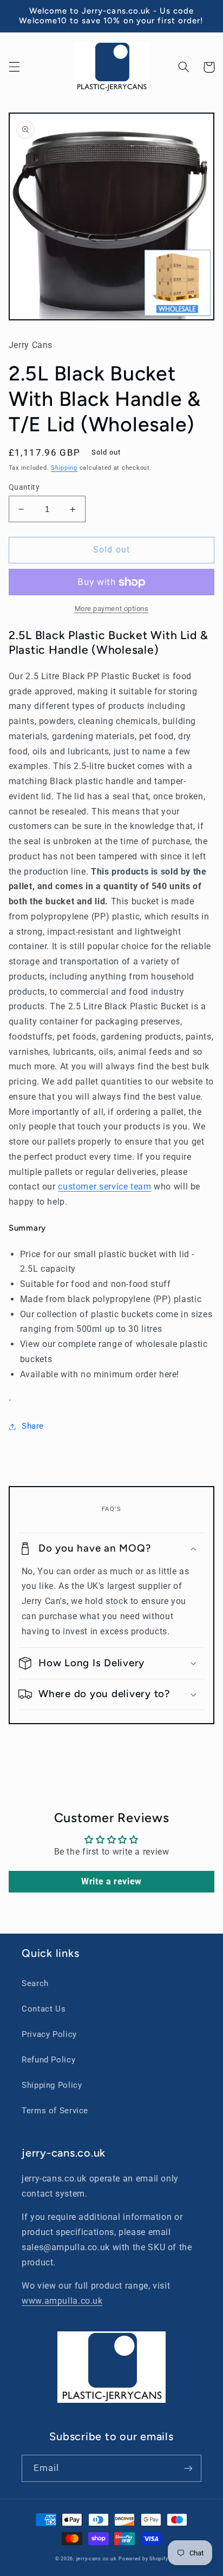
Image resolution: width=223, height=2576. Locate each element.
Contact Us (44, 2009)
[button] (14, 67)
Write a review (111, 1881)
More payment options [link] (112, 609)
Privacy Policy (49, 2034)
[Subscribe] (188, 2468)
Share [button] (33, 1426)
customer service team (104, 1187)
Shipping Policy (52, 2085)
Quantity (24, 487)
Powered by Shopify (143, 2559)
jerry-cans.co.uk (97, 2559)
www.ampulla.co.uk (62, 2301)
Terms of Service (55, 2111)
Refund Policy (48, 2060)
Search (35, 1983)
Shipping (64, 468)
